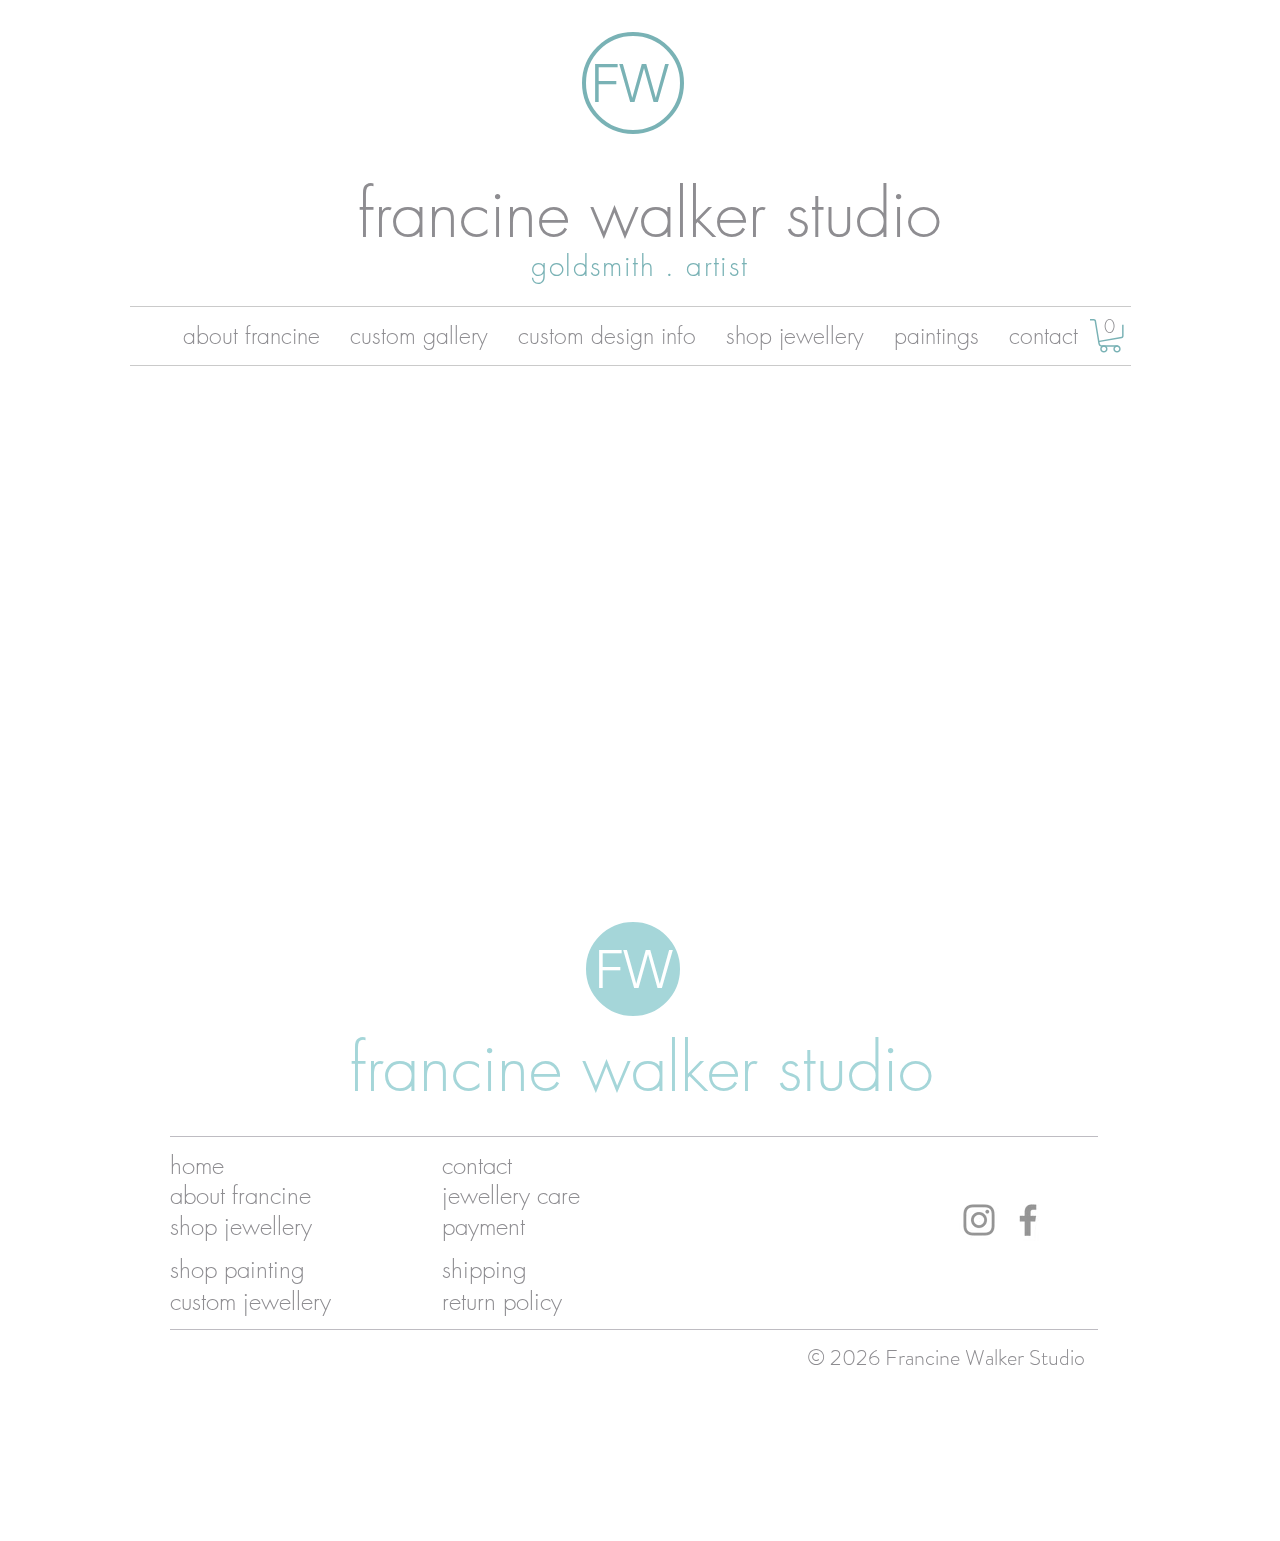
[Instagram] (979, 1220)
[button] (1110, 336)
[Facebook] (1028, 1220)
